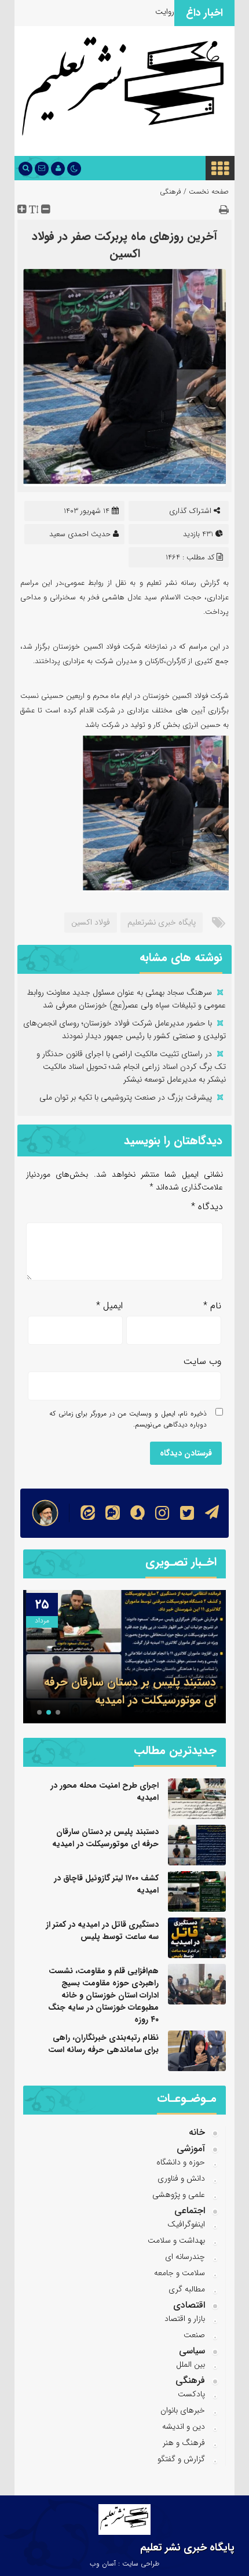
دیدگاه (207, 1207)
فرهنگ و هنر (184, 2443)
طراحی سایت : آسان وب (124, 2564)
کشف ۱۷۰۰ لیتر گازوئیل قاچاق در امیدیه (106, 1884)
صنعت (194, 2335)
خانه (197, 2132)
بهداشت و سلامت (176, 2240)
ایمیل (109, 1306)
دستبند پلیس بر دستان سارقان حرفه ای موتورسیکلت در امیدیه (130, 1691)
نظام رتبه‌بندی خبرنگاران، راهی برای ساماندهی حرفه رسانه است (103, 2044)
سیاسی (192, 2351)
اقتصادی (189, 2305)
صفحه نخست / (205, 192)
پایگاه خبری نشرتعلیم (162, 922)
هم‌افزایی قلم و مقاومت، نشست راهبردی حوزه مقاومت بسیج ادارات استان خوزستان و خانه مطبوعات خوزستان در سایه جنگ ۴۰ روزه (103, 1995)
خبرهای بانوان (183, 2410)
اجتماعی (190, 2211)
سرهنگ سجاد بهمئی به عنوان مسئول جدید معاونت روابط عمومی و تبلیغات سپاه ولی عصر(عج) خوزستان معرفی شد (126, 999)
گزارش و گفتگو (181, 2459)
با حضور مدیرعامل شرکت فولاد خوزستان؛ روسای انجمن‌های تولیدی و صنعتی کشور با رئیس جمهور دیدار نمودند (124, 1029)
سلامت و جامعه (180, 2273)
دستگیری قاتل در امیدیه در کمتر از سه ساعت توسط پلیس (102, 1931)
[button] (58, 1712)
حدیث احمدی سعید (80, 534)
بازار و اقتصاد (185, 2319)
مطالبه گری (187, 2289)
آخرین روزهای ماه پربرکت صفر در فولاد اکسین (124, 245)
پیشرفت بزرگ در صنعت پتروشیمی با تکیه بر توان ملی (126, 1097)
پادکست (191, 2394)
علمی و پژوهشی (179, 2195)
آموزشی (191, 2149)
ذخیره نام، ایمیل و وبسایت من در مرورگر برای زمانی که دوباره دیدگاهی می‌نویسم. (128, 1419)
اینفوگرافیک (186, 2224)
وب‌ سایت (202, 1361)
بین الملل (191, 2364)
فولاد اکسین (91, 922)
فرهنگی (171, 192)
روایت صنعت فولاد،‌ (143, 12)
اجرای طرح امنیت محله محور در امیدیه (105, 1791)
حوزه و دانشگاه (181, 2162)
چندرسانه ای (185, 2257)
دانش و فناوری (181, 2178)
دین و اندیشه (184, 2426)
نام (212, 1306)
